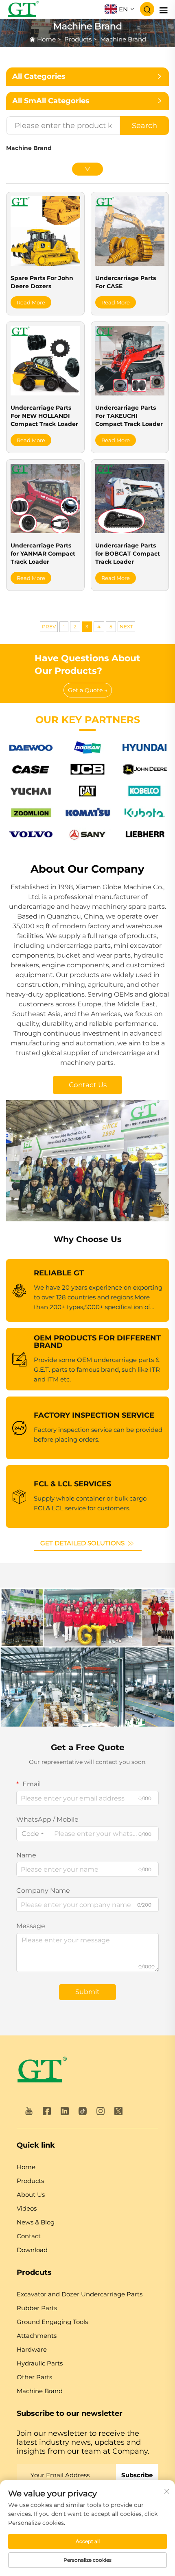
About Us (31, 2195)
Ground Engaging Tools (52, 2322)
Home (46, 39)
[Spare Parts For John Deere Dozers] (45, 231)
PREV (49, 627)
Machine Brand (123, 39)
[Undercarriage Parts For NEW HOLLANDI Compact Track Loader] (45, 360)
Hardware (32, 2349)
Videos (27, 2208)
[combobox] (33, 1834)
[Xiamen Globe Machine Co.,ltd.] (23, 9)
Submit (87, 1992)
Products (78, 39)
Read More (31, 302)
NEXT (126, 627)
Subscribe (137, 2475)
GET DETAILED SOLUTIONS (83, 1543)
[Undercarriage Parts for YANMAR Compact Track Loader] (45, 498)
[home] (42, 2071)
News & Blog (36, 2222)
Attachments (37, 2336)
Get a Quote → (88, 690)
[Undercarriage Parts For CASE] (130, 231)
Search (144, 126)
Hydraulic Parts (40, 2363)
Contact (29, 2236)
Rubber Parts (37, 2308)
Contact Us (88, 1085)
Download (32, 2250)
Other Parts (34, 2377)
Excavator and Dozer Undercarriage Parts (80, 2294)
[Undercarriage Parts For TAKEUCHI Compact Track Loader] (130, 360)
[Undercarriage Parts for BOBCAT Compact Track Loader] (130, 498)
